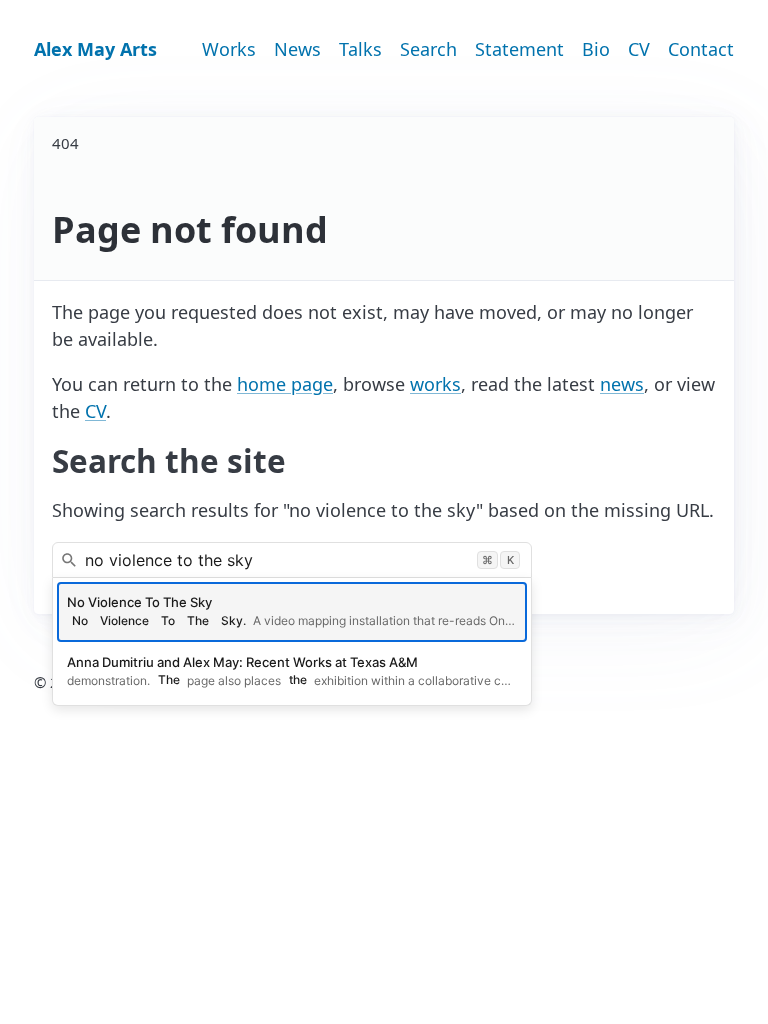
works (435, 384)
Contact (701, 49)
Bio (596, 49)
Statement (519, 49)
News (297, 49)
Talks (360, 49)
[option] (292, 612)
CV (639, 49)
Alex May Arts (95, 49)
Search (428, 49)
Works (229, 49)
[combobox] (292, 560)
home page (285, 384)
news (622, 384)
